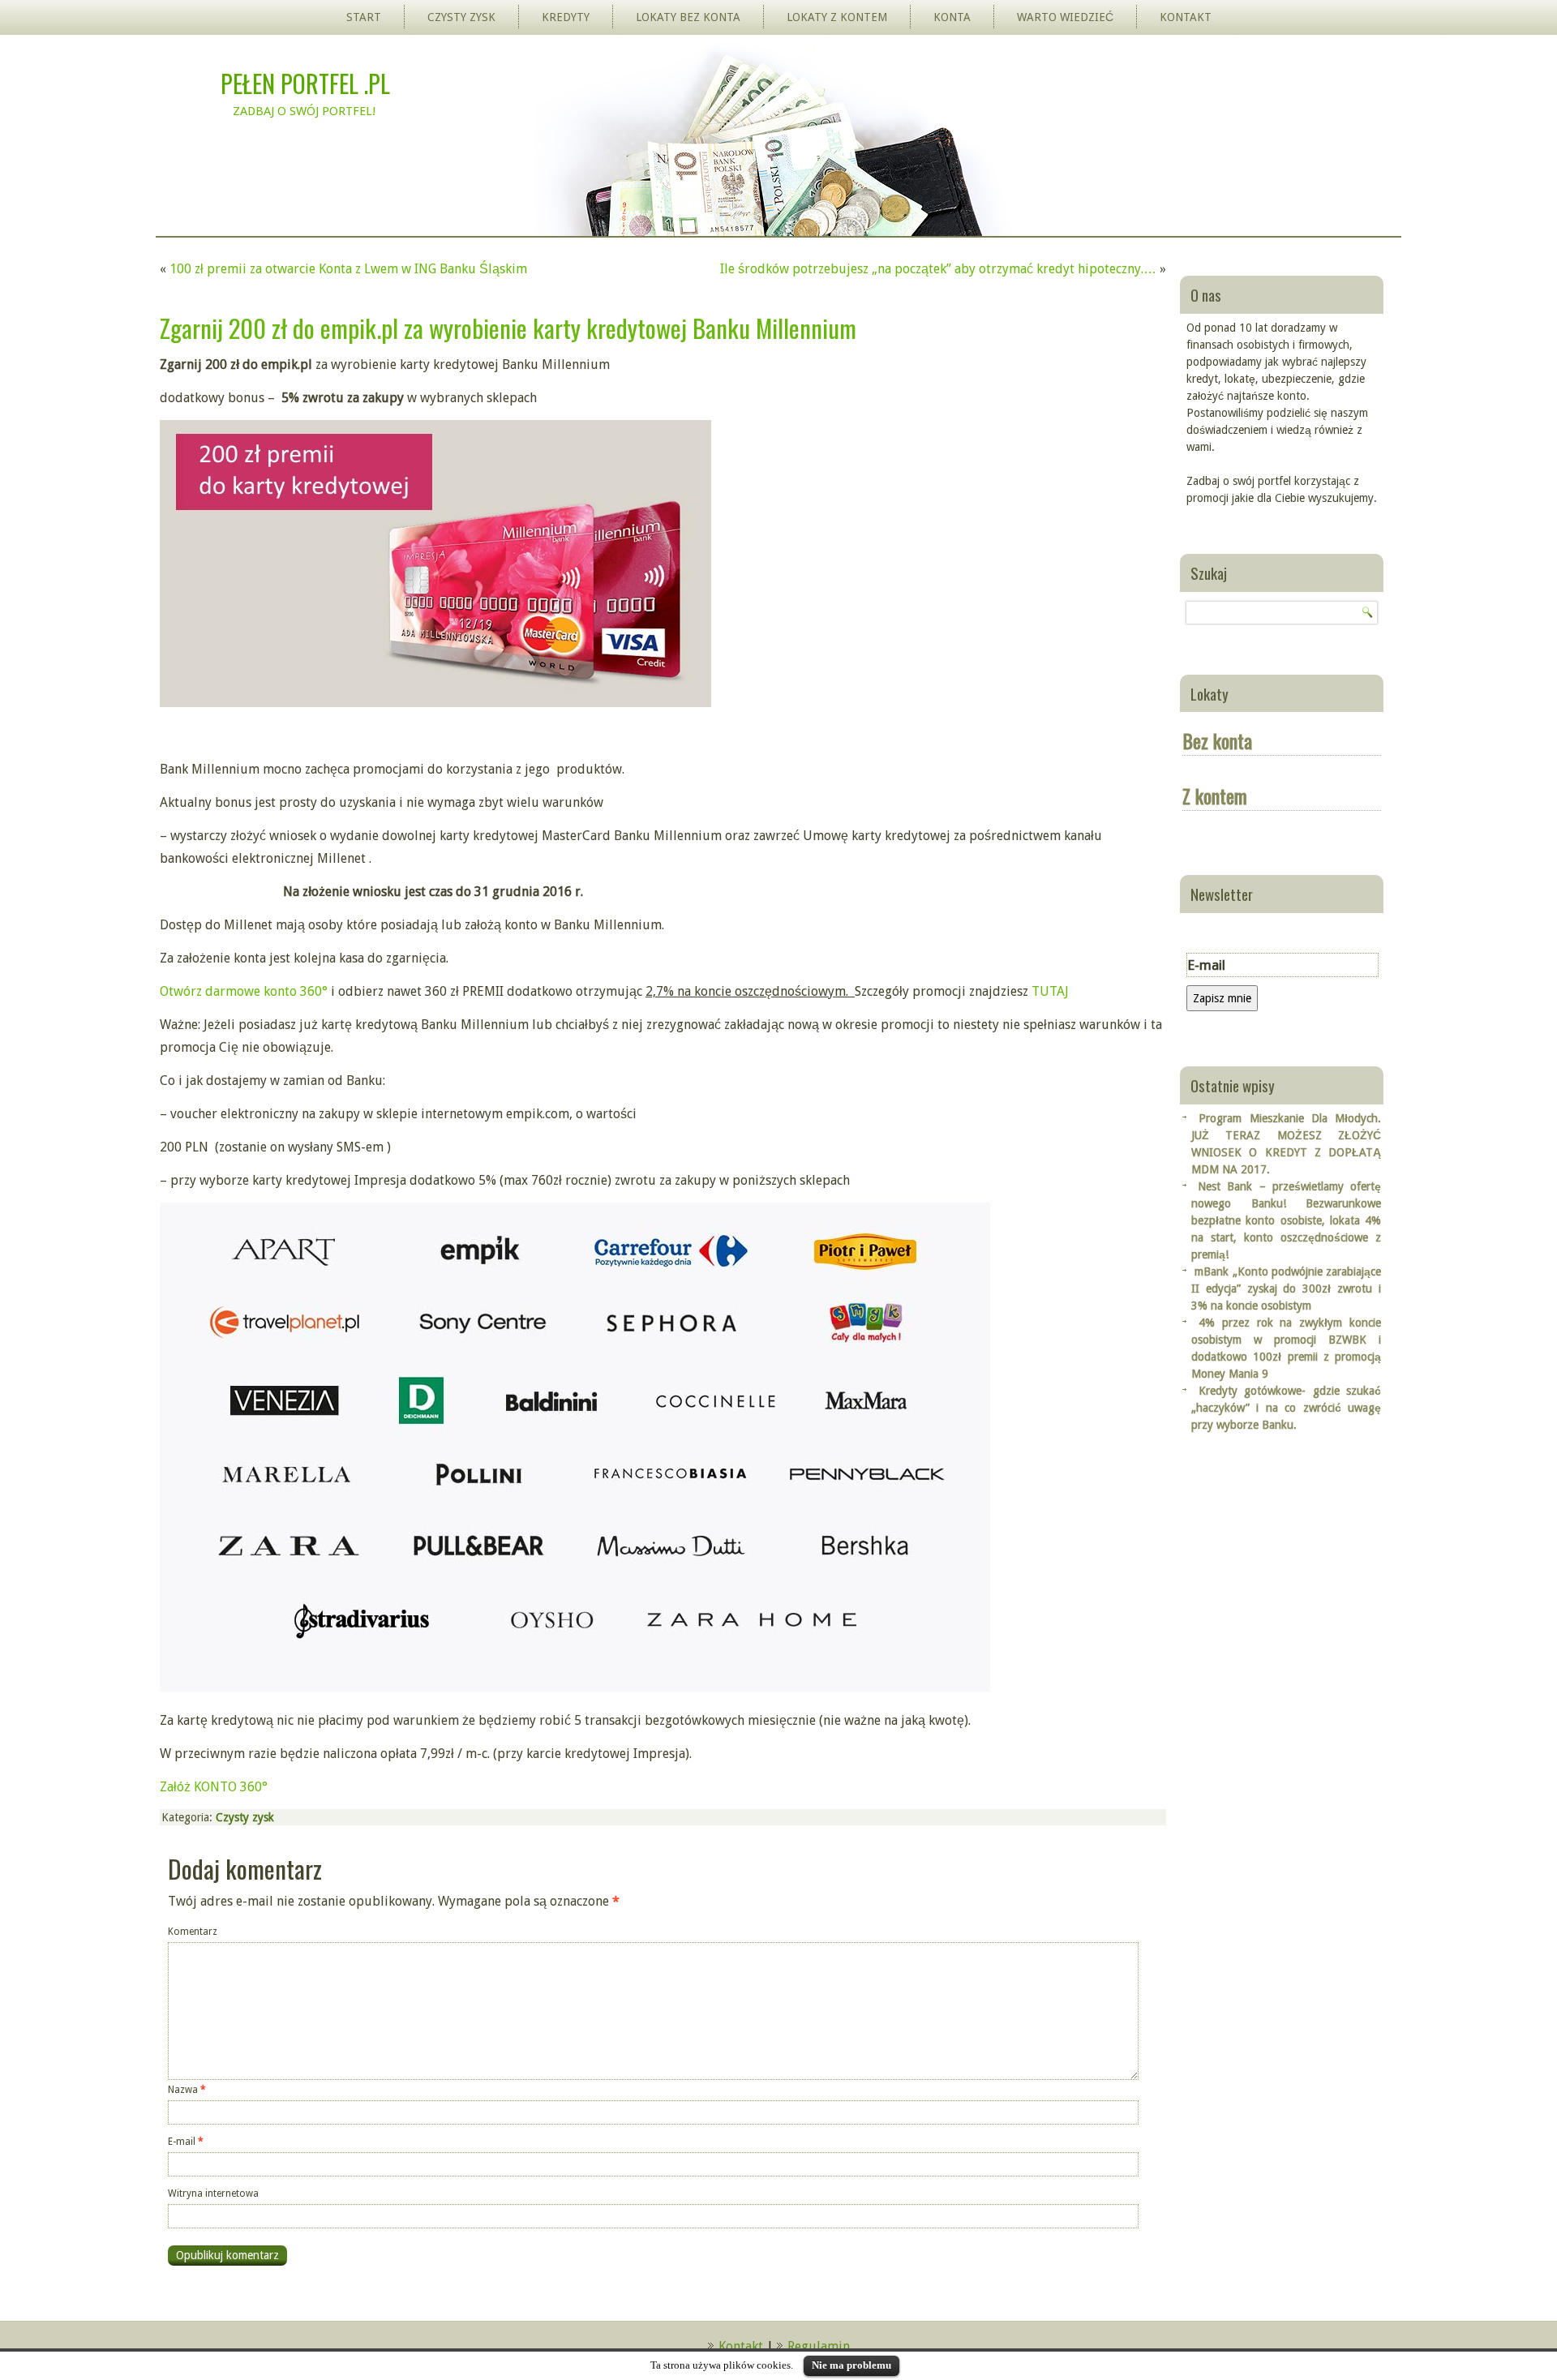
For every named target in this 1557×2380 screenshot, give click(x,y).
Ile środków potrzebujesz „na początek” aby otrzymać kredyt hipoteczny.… (938, 269)
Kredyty (566, 17)
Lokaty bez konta (688, 17)
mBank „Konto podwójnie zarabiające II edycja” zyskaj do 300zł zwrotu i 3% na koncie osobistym (1286, 1289)
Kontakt (1186, 17)
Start (364, 17)
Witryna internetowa (213, 2193)
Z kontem (1215, 795)
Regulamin (819, 2346)
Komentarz (193, 1932)
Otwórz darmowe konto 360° (244, 991)
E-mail (186, 2142)
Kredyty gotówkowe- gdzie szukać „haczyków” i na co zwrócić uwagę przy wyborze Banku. (1286, 1408)
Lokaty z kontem (837, 17)
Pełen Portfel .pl (305, 83)
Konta (952, 17)
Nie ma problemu (851, 2365)
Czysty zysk (461, 17)
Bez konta (1217, 740)
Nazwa (187, 2090)
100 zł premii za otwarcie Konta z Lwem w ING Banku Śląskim (348, 269)
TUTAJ (1050, 991)
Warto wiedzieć (1065, 17)
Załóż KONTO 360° (214, 1787)
